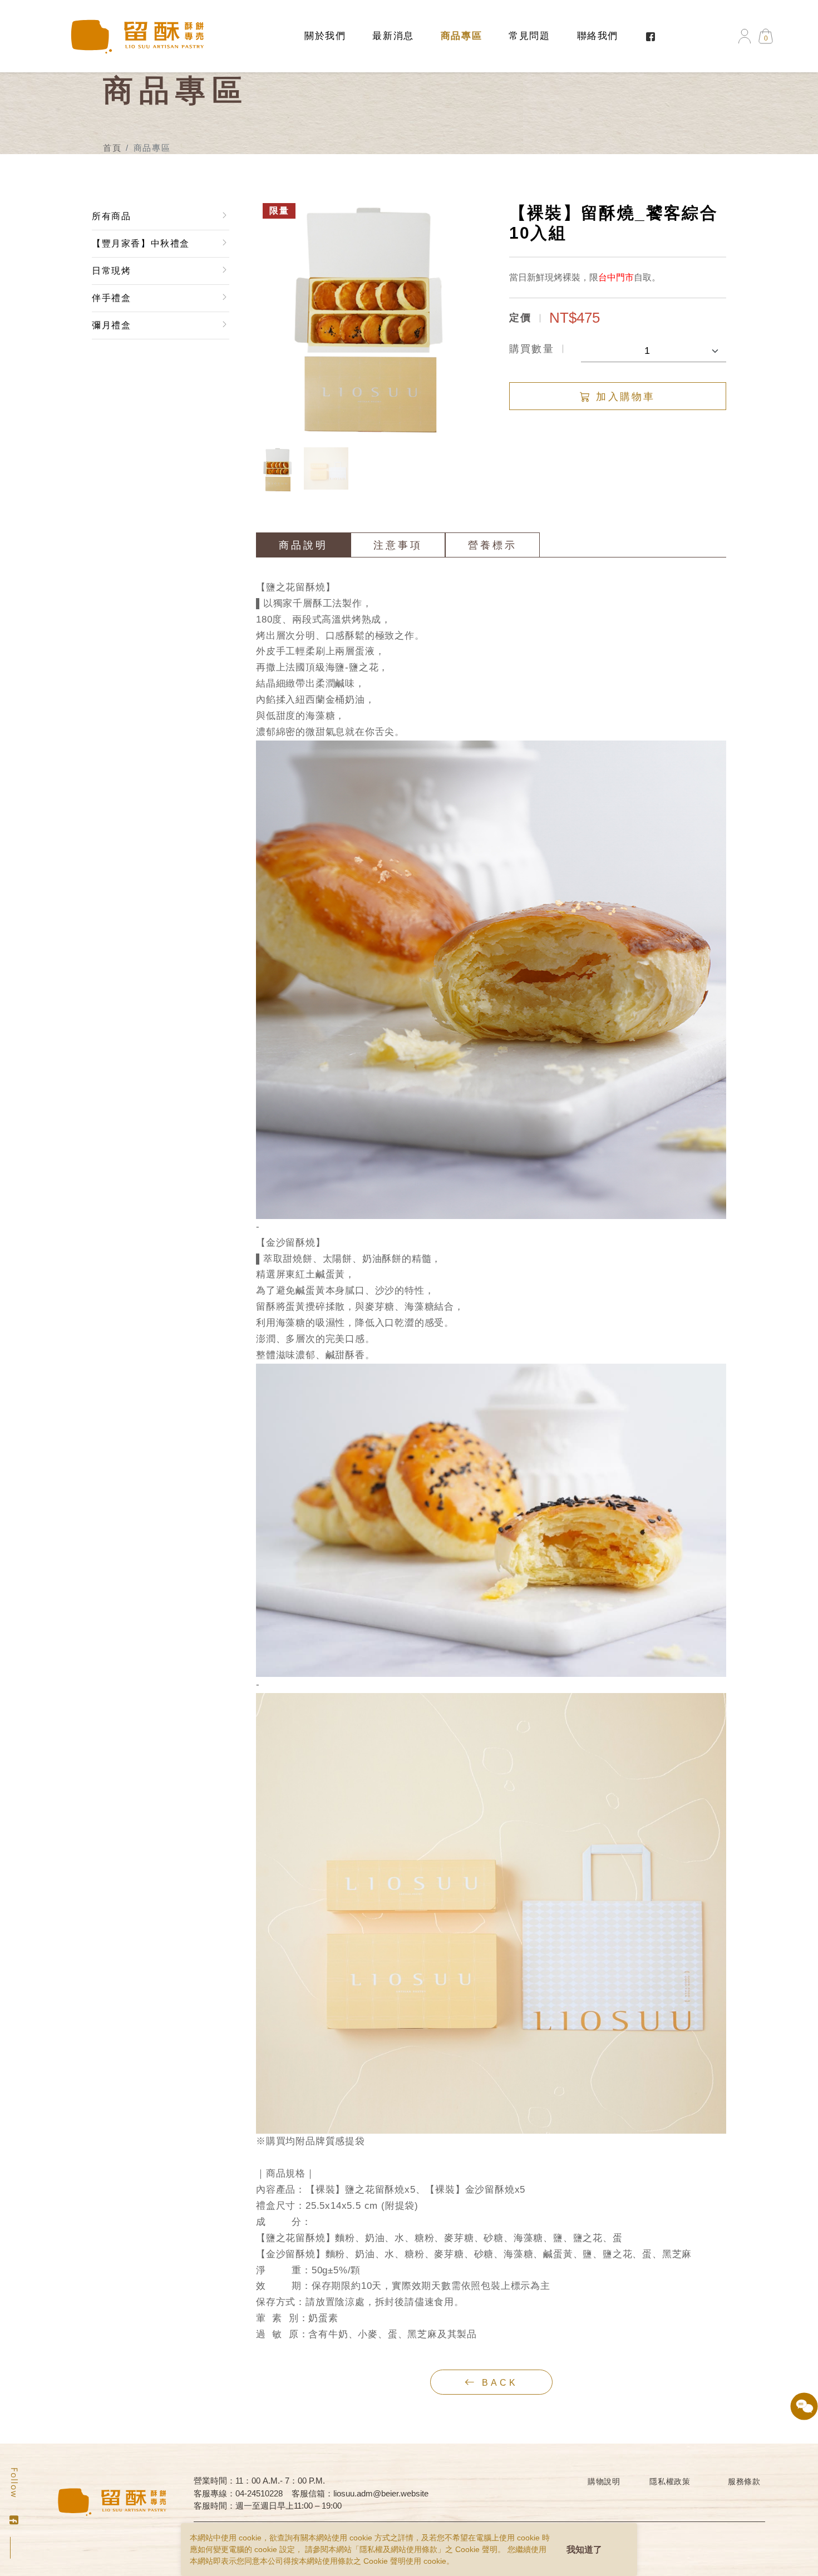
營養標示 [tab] (492, 545)
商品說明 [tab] (303, 545)
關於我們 (325, 36)
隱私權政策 (670, 2481)
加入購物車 (623, 397)
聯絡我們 (598, 36)
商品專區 (461, 36)
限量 (279, 211)
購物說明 (604, 2481)
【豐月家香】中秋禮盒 (141, 243)
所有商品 (111, 216)
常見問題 (529, 36)
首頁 (112, 148)
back (497, 2383)
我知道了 (584, 2550)
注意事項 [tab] (398, 545)
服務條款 (744, 2481)
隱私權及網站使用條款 (398, 2549)
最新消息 (393, 36)
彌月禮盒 (111, 325)
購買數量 (532, 349)
